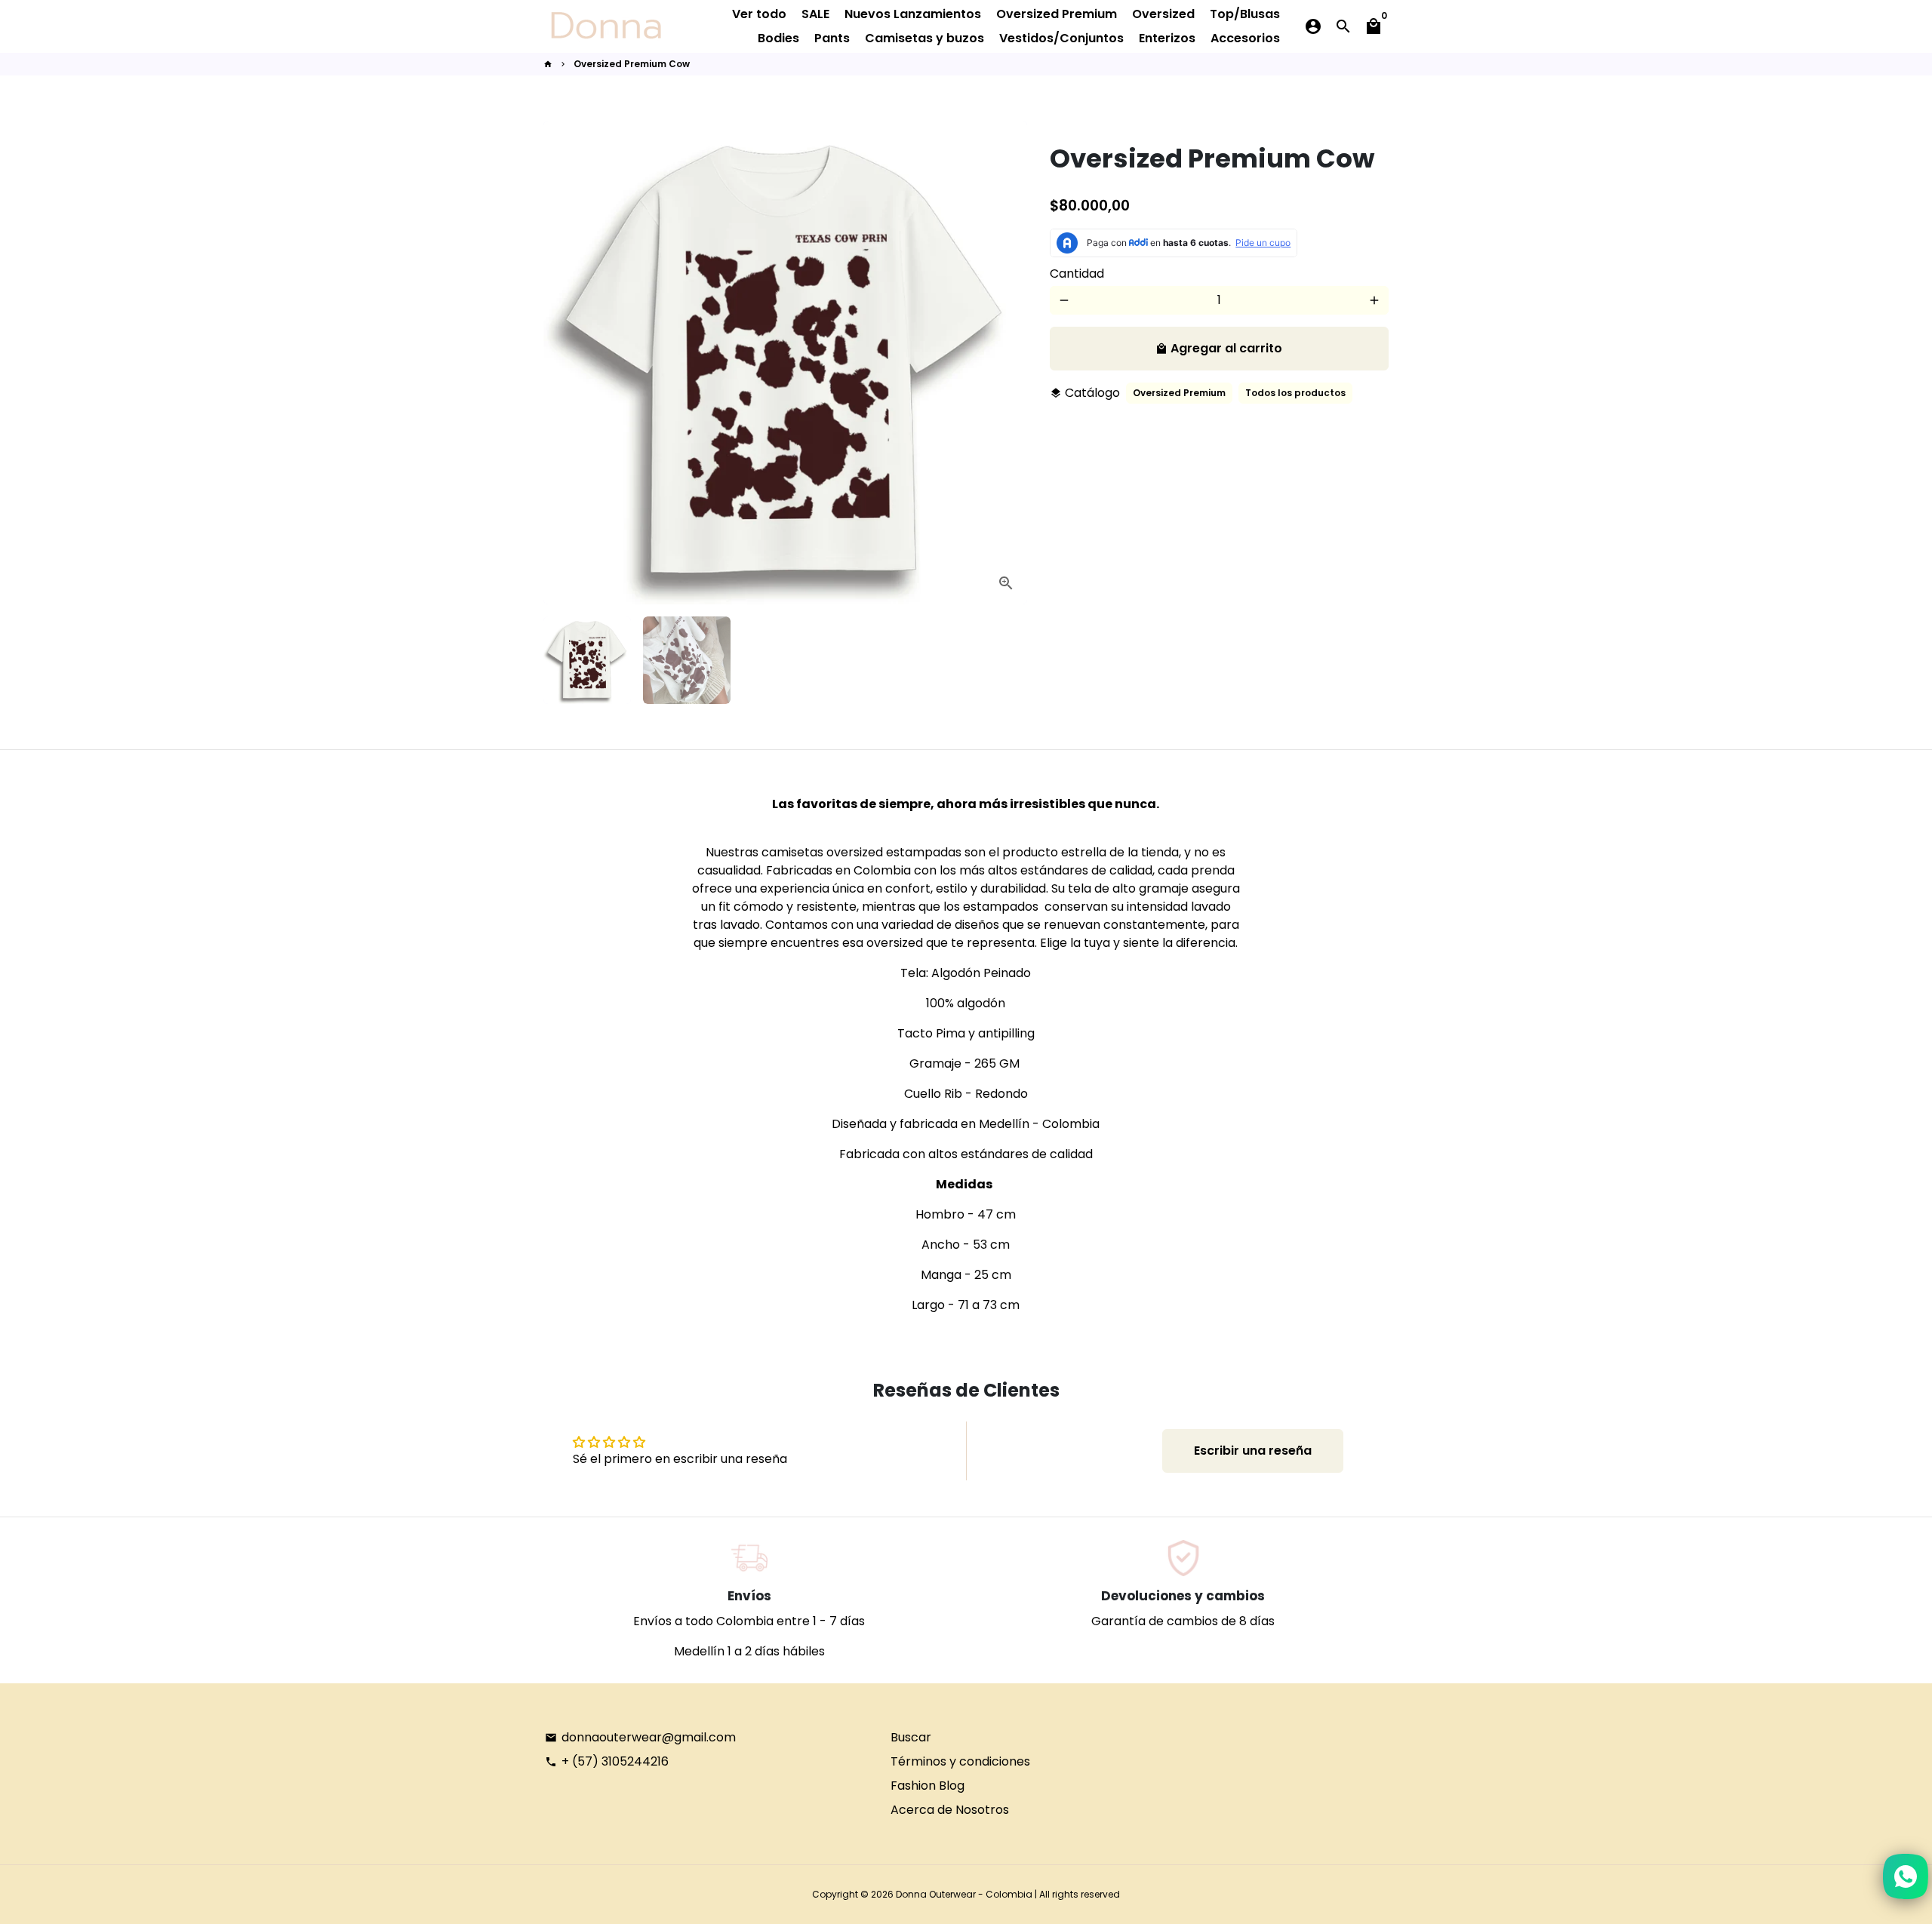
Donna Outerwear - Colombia (964, 1894)
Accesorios (1245, 38)
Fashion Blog (928, 1786)
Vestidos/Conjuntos (1061, 38)
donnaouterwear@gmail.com (640, 1737)
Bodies (778, 38)
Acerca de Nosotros (950, 1810)
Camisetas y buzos (924, 38)
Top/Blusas (1245, 14)
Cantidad (1077, 274)
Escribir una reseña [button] (1253, 1451)
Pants (832, 38)
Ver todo (759, 14)
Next (1007, 363)
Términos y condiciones (960, 1761)
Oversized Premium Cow (632, 64)
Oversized (1163, 14)
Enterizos (1167, 38)
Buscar (911, 1737)
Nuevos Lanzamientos (913, 14)
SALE (815, 14)
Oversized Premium (1057, 14)
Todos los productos (1295, 393)
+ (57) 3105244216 (607, 1761)
